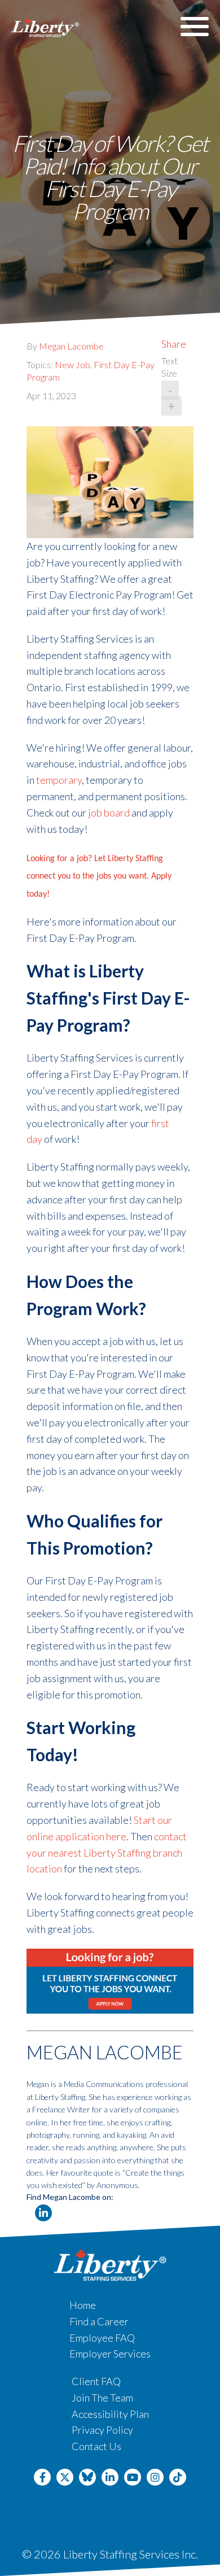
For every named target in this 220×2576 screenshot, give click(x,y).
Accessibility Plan (110, 2414)
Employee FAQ (102, 2338)
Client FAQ (96, 2381)
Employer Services (110, 2354)
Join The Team (102, 2398)
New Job (72, 364)
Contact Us (96, 2446)
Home (83, 2305)
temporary (59, 780)
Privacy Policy (102, 2430)
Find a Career (99, 2321)
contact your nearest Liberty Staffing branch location (107, 1853)
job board (109, 813)
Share (174, 344)
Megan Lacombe (71, 346)
